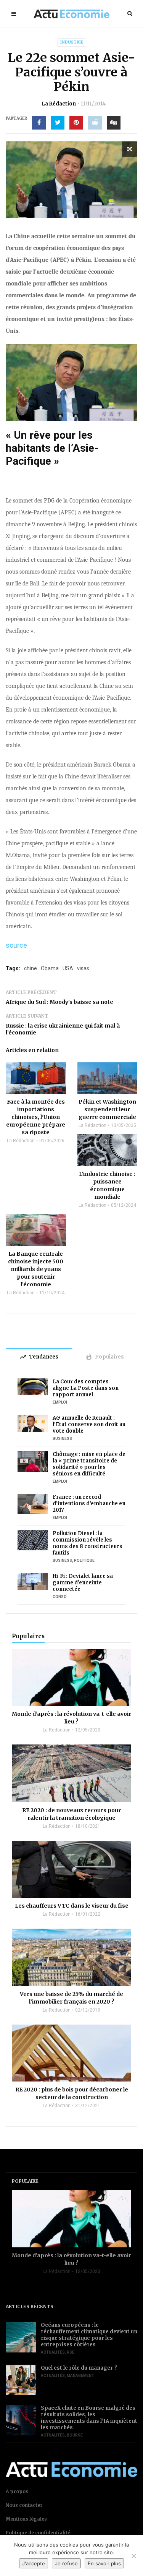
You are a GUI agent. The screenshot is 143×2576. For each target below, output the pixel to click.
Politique (84, 1560)
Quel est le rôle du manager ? (79, 2368)
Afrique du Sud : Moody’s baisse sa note (59, 1002)
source (16, 945)
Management (80, 2376)
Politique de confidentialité (38, 2533)
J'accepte (34, 2563)
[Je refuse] (133, 2556)
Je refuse (66, 2563)
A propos (17, 2491)
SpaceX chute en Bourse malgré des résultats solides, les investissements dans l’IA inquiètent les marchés (89, 2418)
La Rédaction (59, 104)
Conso (60, 1597)
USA (68, 968)
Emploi (60, 1402)
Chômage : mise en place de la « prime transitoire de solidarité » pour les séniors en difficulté (89, 1464)
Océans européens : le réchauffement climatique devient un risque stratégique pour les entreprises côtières (89, 2335)
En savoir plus (104, 2563)
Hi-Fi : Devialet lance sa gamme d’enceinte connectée (83, 1583)
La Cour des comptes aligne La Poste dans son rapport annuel (86, 1388)
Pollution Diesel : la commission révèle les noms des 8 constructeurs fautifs (88, 1543)
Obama (50, 968)
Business (62, 1439)
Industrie (72, 42)
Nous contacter (24, 2505)
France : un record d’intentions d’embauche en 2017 (89, 1504)
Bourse (75, 2435)
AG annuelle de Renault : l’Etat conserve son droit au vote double (89, 1424)
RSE (71, 2352)
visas (83, 968)
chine (31, 968)
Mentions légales (26, 2519)
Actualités (53, 2352)
